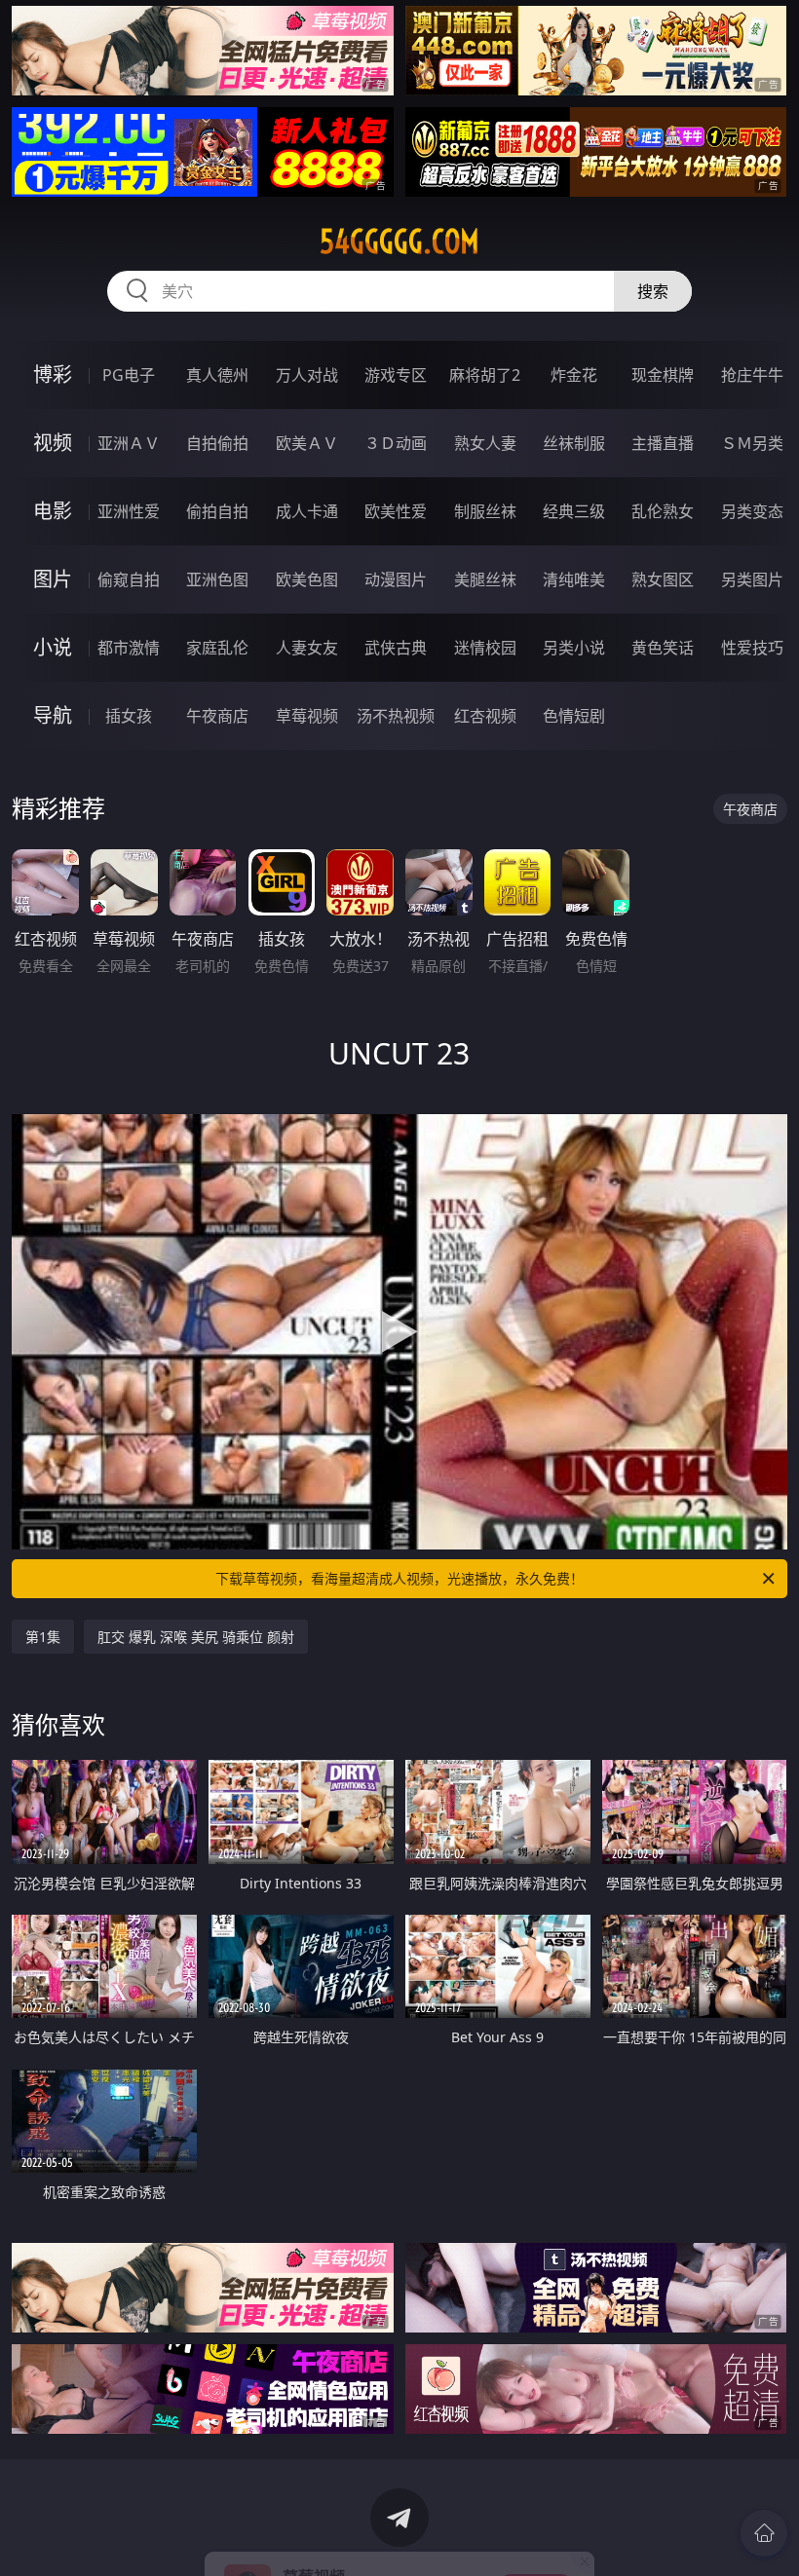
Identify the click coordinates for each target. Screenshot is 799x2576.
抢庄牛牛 (752, 375)
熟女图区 (663, 579)
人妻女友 (307, 648)
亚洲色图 (217, 579)
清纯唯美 (574, 579)
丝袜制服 (574, 443)
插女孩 (129, 716)
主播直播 (663, 443)
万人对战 (307, 375)
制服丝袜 (485, 511)
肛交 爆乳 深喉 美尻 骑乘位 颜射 (196, 1637)
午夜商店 (217, 716)
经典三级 (574, 511)
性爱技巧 (752, 648)
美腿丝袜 (485, 579)
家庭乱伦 (217, 648)
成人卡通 (307, 511)
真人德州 (217, 375)
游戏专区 (396, 375)
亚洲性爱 (129, 511)
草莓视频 (307, 716)
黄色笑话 (663, 648)
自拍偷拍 (217, 443)
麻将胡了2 (485, 375)
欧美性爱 (396, 511)
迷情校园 (485, 648)
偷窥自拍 (129, 579)
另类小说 (574, 648)
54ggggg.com (399, 242)
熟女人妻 (485, 443)
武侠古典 (396, 648)
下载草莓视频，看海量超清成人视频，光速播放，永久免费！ (399, 1578)
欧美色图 (307, 579)
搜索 (653, 291)
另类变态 (752, 511)
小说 (53, 647)
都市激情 (129, 648)
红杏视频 (485, 716)
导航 (53, 715)
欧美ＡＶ (307, 443)
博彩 (53, 374)
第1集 (43, 1637)
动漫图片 (396, 579)
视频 (53, 443)
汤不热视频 (396, 716)
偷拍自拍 (217, 511)
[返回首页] (764, 2533)
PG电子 (129, 375)
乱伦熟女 (663, 511)
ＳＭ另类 (752, 443)
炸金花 (574, 375)
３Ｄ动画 (396, 443)
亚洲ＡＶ (129, 443)
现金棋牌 (663, 375)
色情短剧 (574, 716)
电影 (53, 511)
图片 (53, 579)
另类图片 (752, 579)
